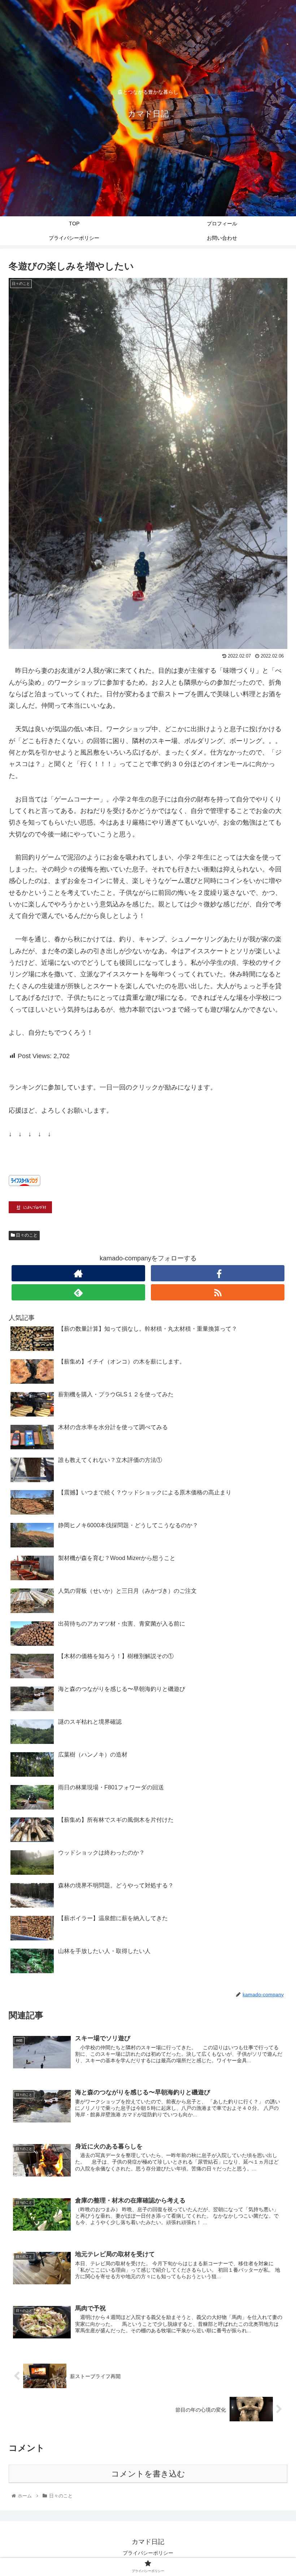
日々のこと (26, 1235)
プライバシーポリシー (148, 2553)
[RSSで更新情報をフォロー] (218, 1292)
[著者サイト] (79, 1273)
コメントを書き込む (148, 2474)
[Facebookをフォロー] (218, 1273)
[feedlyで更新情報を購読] (79, 1292)
